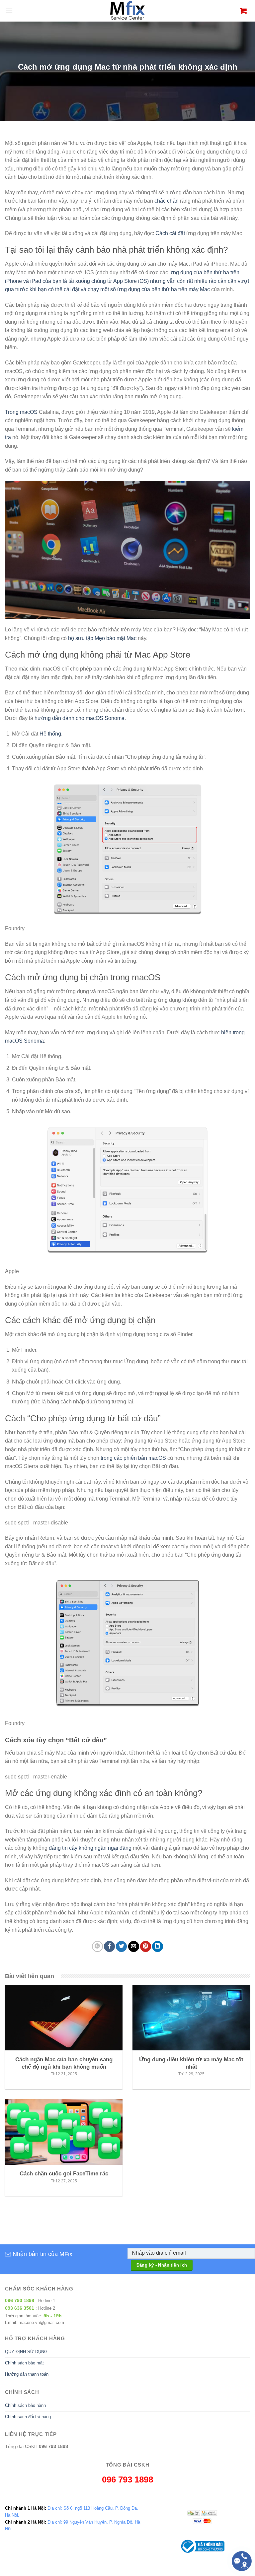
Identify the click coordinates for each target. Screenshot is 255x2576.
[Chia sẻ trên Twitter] (121, 1946)
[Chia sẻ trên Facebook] (109, 1946)
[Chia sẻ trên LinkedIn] (158, 1946)
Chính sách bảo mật (24, 2363)
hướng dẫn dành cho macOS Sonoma (80, 718)
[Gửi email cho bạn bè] (134, 1946)
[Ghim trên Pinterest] (146, 1946)
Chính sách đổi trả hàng (28, 2417)
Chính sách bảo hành (25, 2405)
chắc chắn (167, 201)
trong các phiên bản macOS (133, 1458)
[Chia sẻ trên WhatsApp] (97, 1946)
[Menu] (9, 11)
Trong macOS (21, 412)
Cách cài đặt (170, 233)
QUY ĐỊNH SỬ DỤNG (26, 2352)
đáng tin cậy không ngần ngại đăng (90, 1848)
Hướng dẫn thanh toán (27, 2374)
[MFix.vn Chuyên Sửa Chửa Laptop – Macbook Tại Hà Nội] (128, 11)
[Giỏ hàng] (243, 11)
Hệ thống (50, 734)
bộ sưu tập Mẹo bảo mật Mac (102, 638)
